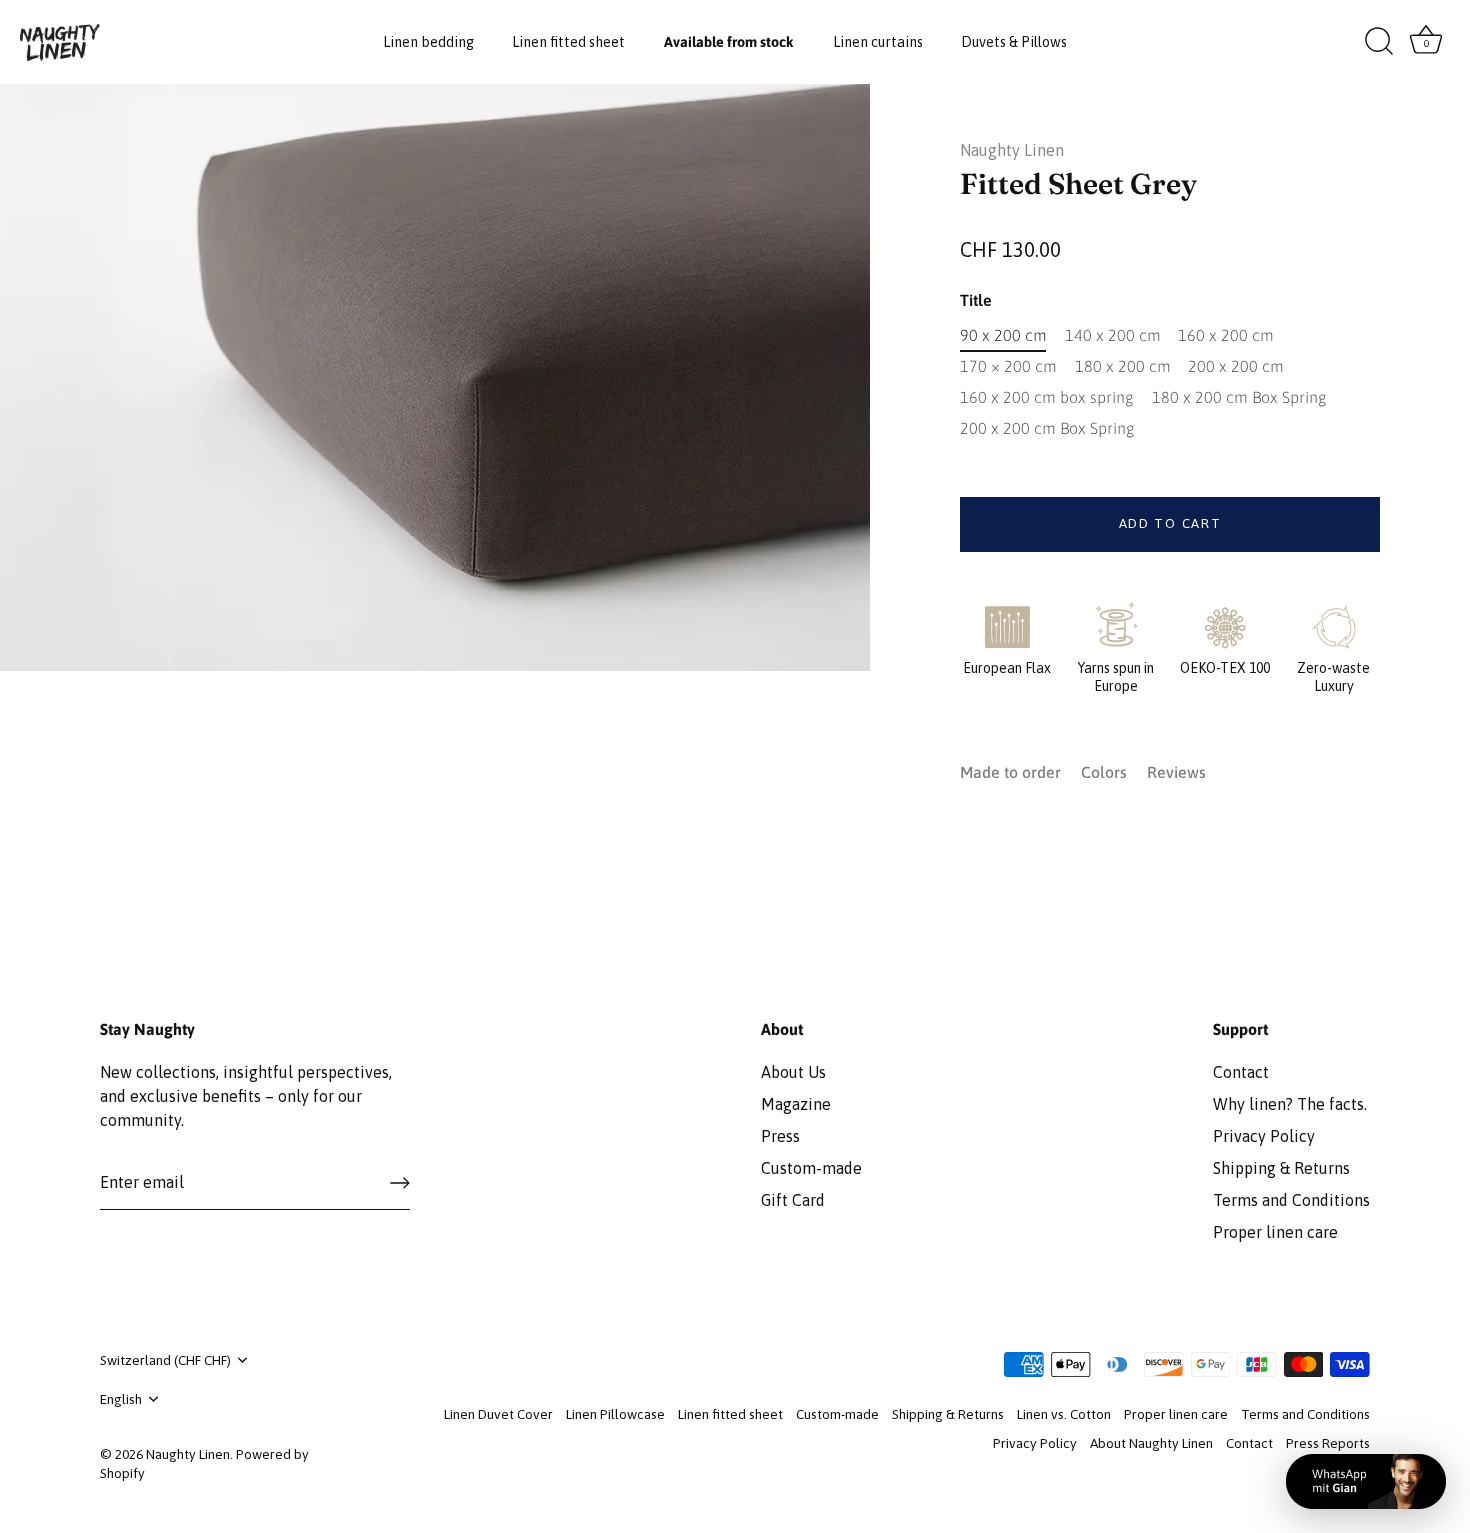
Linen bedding (428, 42)
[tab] (1020, 772)
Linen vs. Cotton (1064, 1414)
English (121, 1399)
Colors (1104, 772)
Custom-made (811, 1168)
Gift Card (793, 1200)
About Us (793, 1072)
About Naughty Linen (1151, 1443)
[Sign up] (400, 1183)
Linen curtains (878, 42)
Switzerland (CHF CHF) (165, 1360)
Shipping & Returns (1281, 1168)
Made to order (1010, 772)
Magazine (796, 1104)
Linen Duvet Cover (498, 1414)
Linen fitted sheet (568, 42)
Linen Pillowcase (615, 1414)
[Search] (1379, 42)
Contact (1241, 1072)
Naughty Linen (1012, 150)
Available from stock (729, 42)
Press (780, 1136)
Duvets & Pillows (1014, 42)
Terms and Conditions (1291, 1200)
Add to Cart (1170, 523)
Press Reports (1328, 1443)
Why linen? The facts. (1290, 1104)
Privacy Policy (1264, 1136)
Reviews (1176, 772)
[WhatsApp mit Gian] (1366, 1481)
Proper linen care (1275, 1232)
